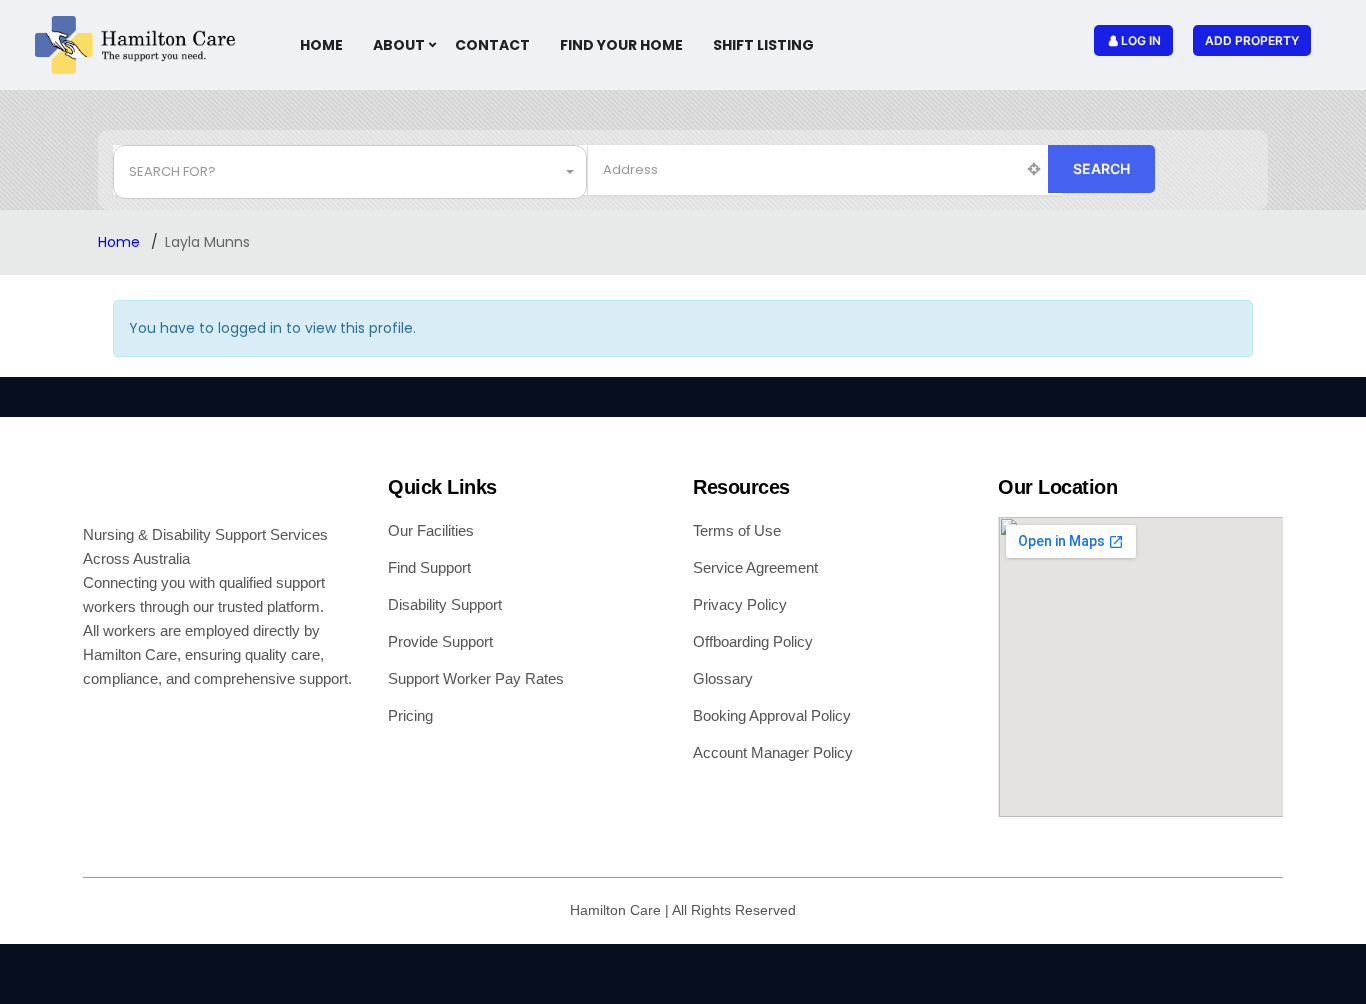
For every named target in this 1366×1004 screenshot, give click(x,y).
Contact (492, 45)
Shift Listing (763, 45)
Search (1101, 168)
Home (321, 45)
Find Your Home (621, 45)
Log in (1141, 40)
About (399, 45)
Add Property (1252, 40)
